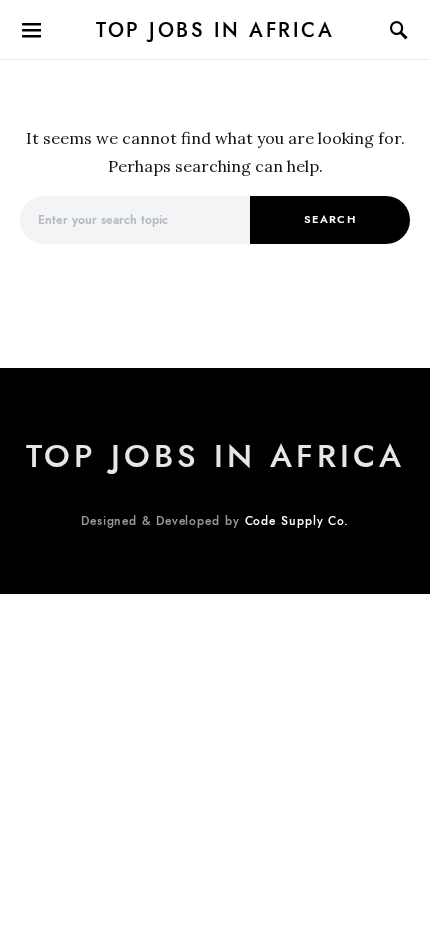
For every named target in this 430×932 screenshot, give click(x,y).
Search (330, 219)
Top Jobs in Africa (215, 30)
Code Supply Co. (297, 521)
